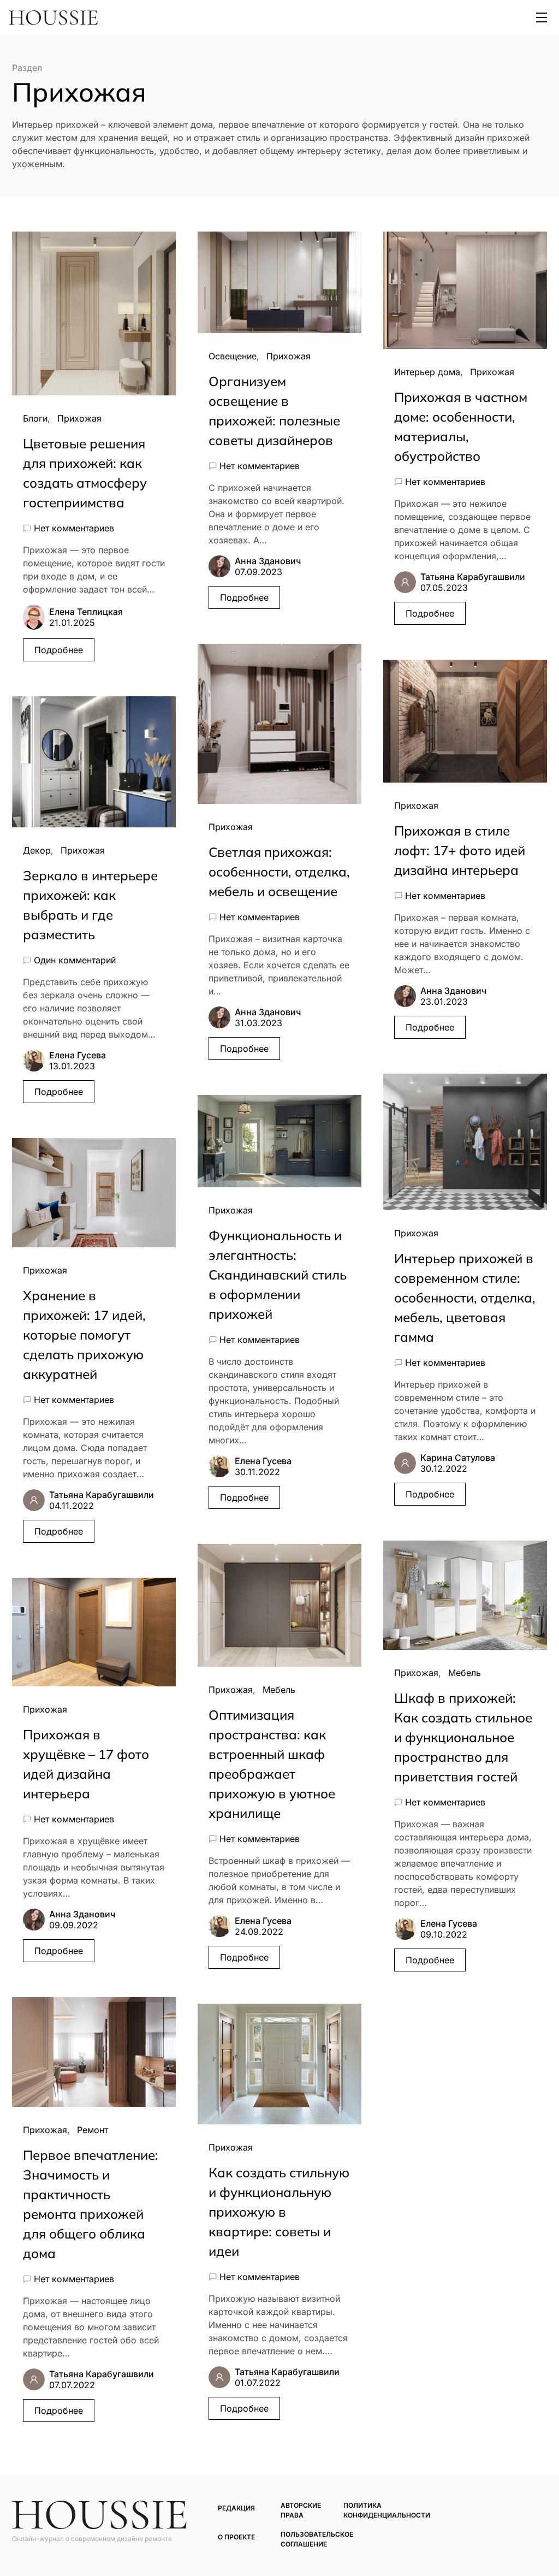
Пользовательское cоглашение (317, 2539)
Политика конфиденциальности (387, 2510)
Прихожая (79, 418)
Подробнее (59, 650)
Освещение (233, 356)
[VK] (541, 2506)
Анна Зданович (82, 1914)
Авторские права (301, 2510)
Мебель (279, 1690)
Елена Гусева (78, 1055)
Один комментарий (75, 960)
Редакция (236, 2508)
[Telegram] (525, 2506)
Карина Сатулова (458, 1458)
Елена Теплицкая (86, 612)
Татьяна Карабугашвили (102, 1495)
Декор (37, 850)
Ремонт (93, 2130)
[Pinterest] (509, 2506)
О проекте (236, 2537)
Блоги (35, 418)
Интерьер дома (427, 372)
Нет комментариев (74, 528)
